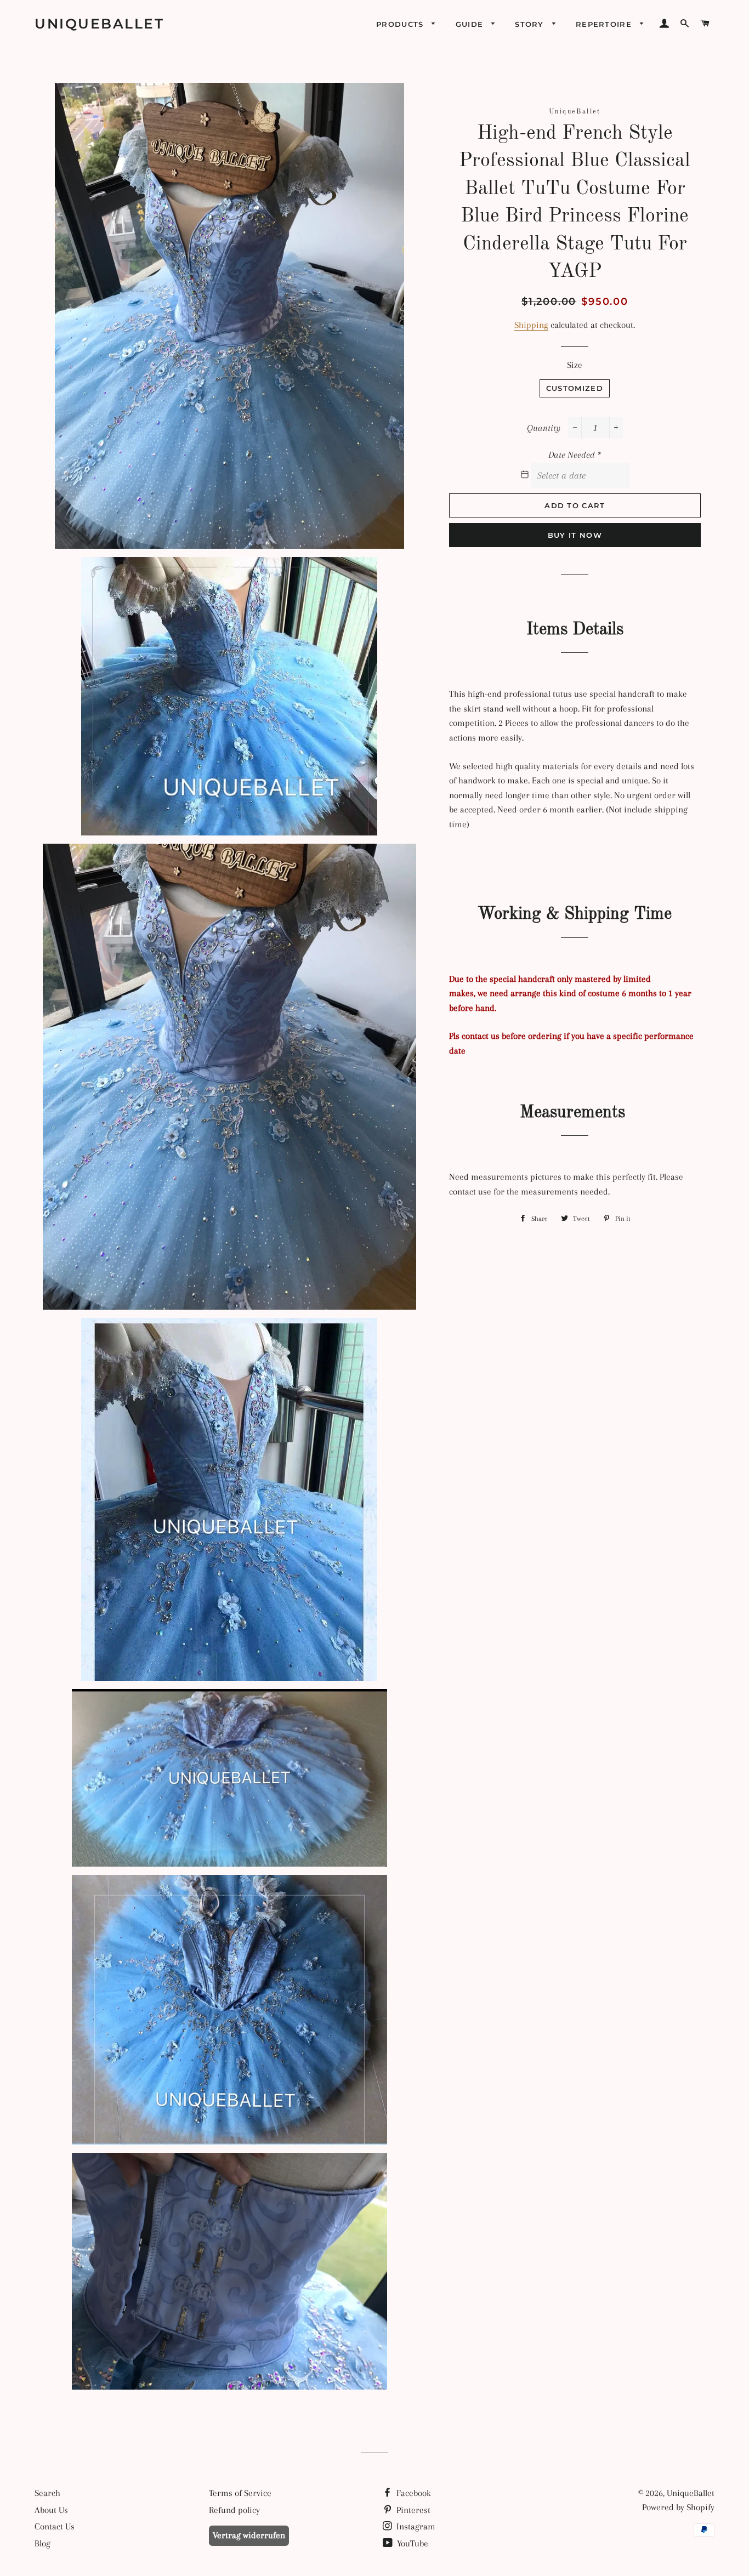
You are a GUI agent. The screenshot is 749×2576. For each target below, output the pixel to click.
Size (575, 365)
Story (531, 24)
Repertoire (605, 24)
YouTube (412, 2543)
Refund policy (234, 2510)
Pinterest (412, 2510)
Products (401, 24)
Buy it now (575, 535)
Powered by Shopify (678, 2507)
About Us (51, 2510)
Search (47, 2493)
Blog (42, 2543)
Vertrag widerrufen (249, 2535)
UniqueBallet (99, 24)
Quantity (544, 428)
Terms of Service (240, 2493)
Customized (575, 388)
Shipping (531, 325)
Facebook (413, 2493)
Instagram (415, 2526)
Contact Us (55, 2526)
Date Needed (575, 455)
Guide (471, 24)
